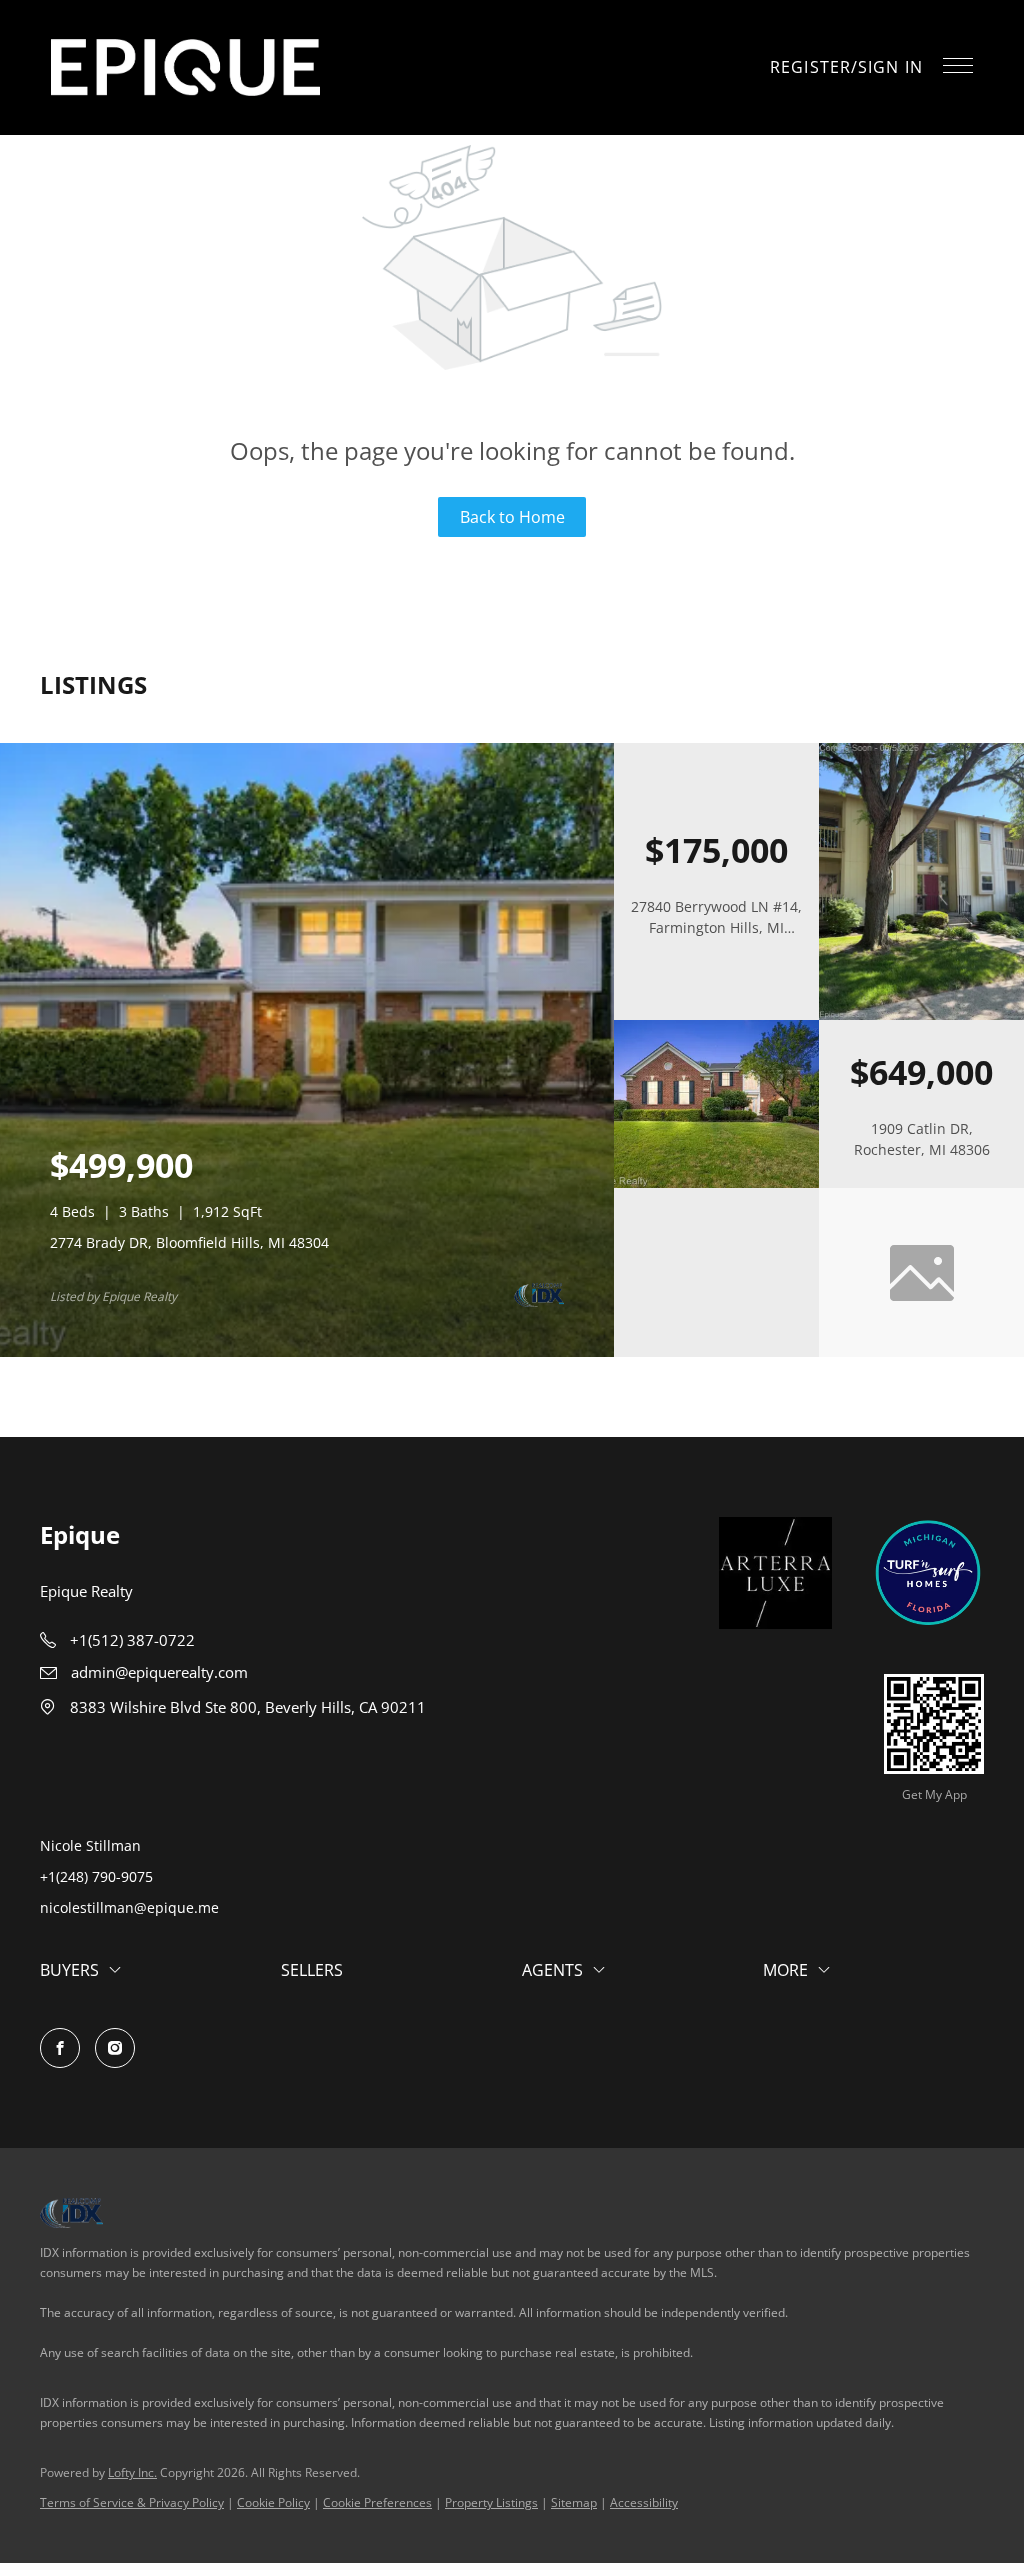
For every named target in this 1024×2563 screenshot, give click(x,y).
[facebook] (60, 2048)
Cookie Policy (273, 2502)
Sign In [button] (890, 67)
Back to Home (512, 517)
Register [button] (810, 67)
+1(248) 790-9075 (96, 1876)
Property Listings (491, 2502)
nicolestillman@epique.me (129, 1907)
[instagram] (115, 2048)
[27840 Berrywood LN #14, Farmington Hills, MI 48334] (921, 1015)
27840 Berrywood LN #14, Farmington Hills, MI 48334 (716, 927)
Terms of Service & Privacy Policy (132, 2502)
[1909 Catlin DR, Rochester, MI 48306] (716, 1183)
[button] (185, 67)
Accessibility (644, 2502)
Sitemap (574, 2502)
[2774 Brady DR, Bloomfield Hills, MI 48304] (307, 1352)
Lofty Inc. (132, 2472)
